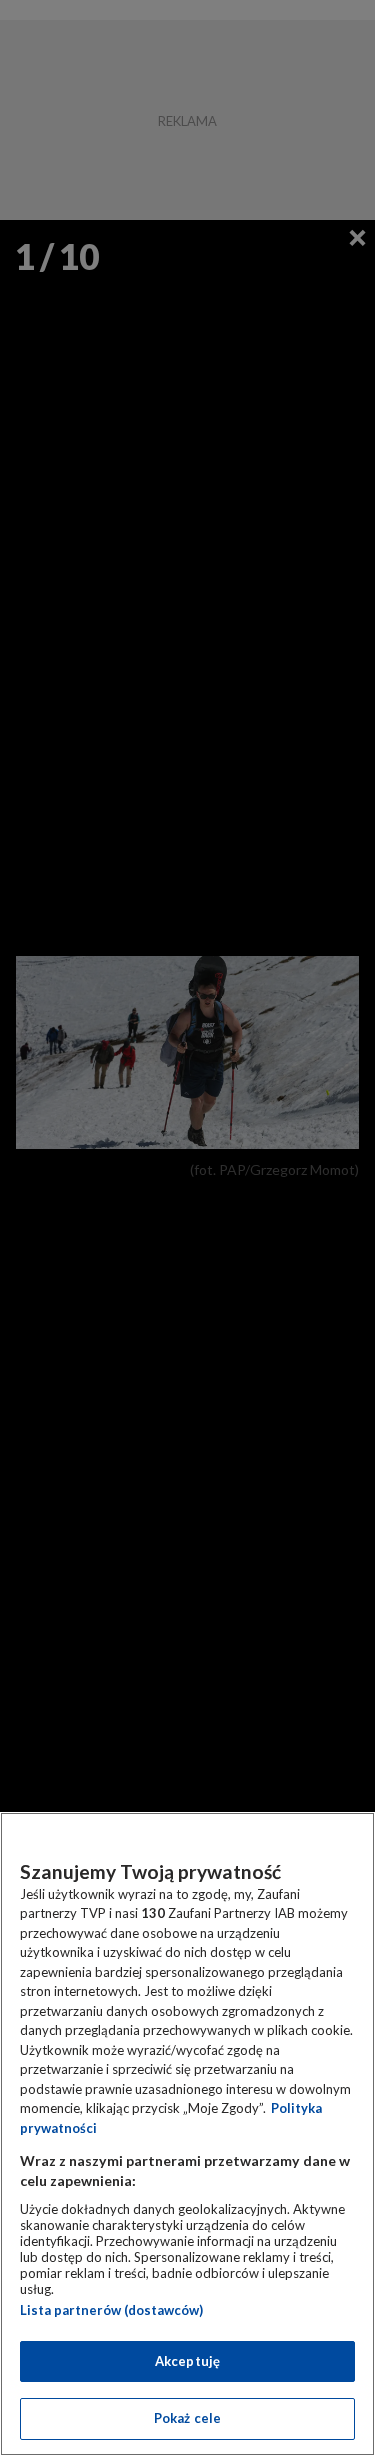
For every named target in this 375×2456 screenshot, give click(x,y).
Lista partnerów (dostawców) (111, 2310)
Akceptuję (187, 2361)
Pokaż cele (187, 2418)
